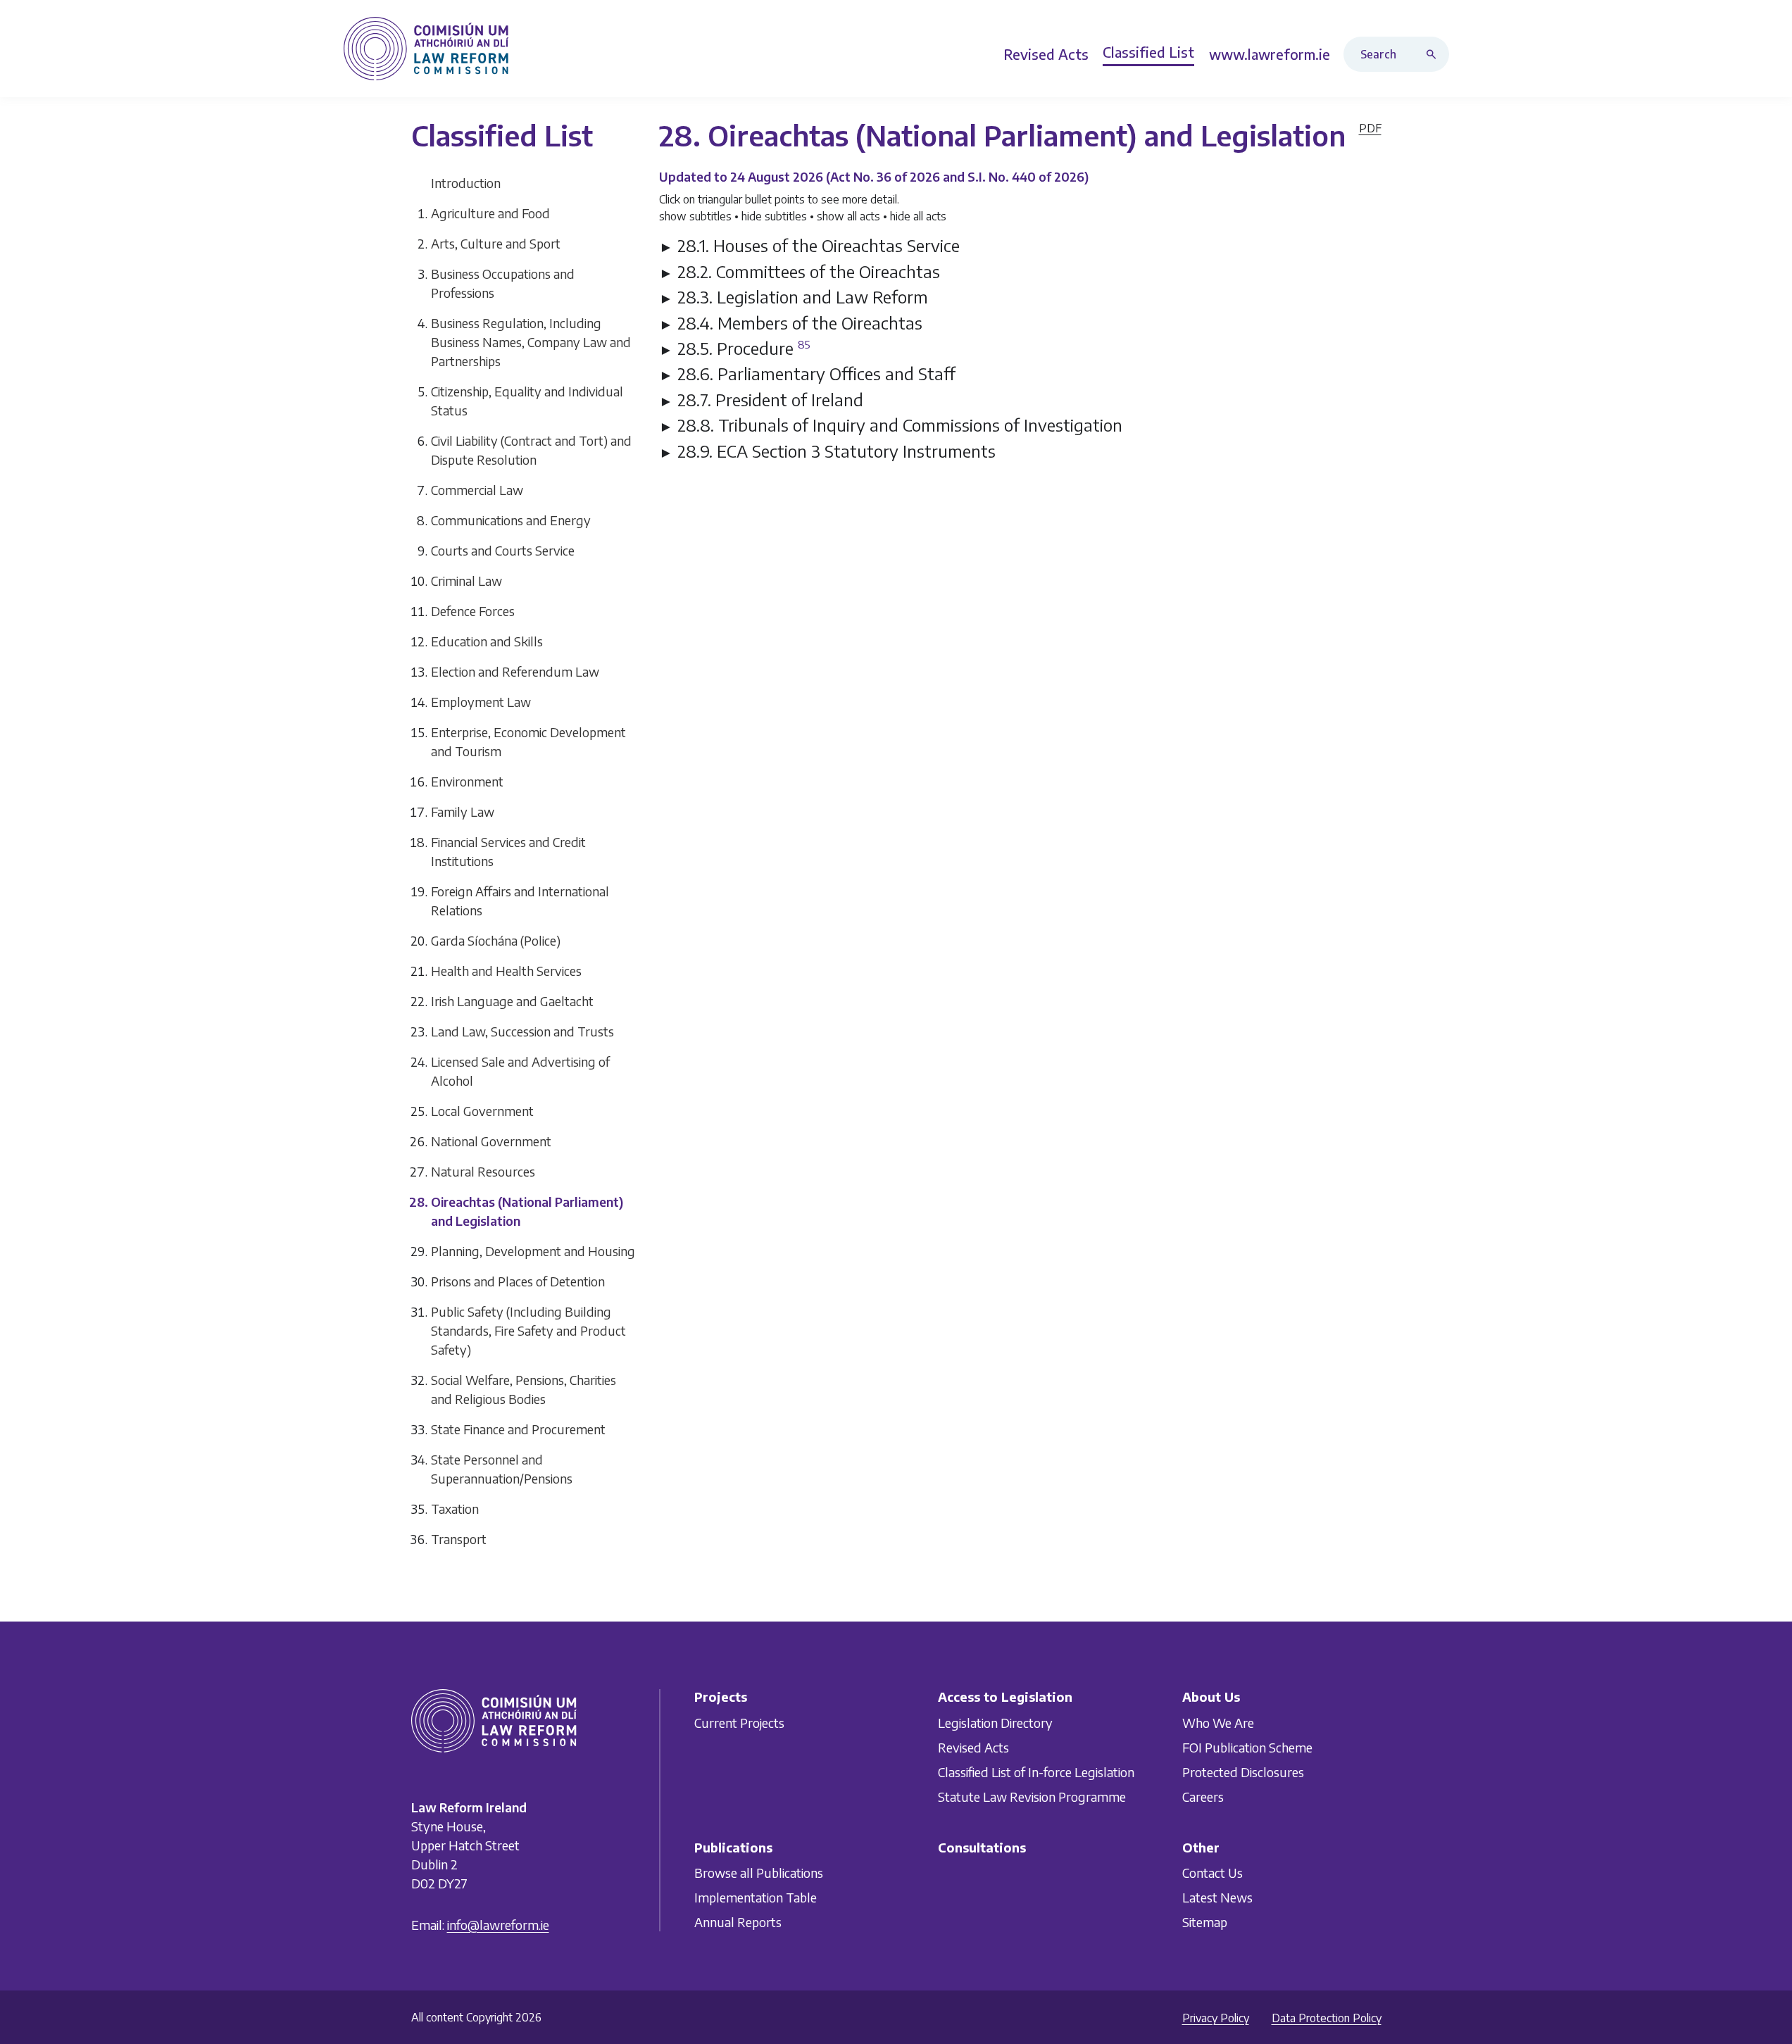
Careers (1203, 1796)
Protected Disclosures (1243, 1771)
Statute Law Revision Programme (1032, 1796)
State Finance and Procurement (518, 1429)
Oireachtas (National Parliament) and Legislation (527, 1211)
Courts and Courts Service (503, 550)
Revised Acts (973, 1747)
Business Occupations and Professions (503, 283)
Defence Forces (473, 611)
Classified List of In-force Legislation (1036, 1771)
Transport (459, 1539)
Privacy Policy (1216, 2018)
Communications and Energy (511, 520)
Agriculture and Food (490, 213)
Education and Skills (487, 641)
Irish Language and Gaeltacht (512, 1001)
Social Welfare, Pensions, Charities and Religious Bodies (524, 1389)
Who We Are (1218, 1722)
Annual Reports (738, 1922)
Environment (467, 781)
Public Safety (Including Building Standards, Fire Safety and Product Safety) (528, 1330)
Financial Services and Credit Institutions (508, 851)
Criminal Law (466, 581)
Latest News (1217, 1897)
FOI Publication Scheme (1247, 1747)
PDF (1370, 128)
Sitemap (1205, 1922)
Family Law (463, 811)
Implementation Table (756, 1897)
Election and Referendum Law (515, 671)
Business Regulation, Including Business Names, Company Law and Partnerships (531, 342)
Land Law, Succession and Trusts (522, 1031)
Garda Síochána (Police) (496, 940)
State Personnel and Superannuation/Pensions (502, 1469)
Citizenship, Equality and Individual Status (527, 401)
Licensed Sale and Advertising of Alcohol (520, 1071)
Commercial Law (477, 490)
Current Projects (739, 1722)
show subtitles (695, 216)
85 (804, 344)
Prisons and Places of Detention (518, 1281)
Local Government (482, 1111)
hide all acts (918, 216)
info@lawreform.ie (498, 1925)
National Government (491, 1141)
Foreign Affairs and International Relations (520, 901)
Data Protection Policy (1327, 2018)
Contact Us (1213, 1873)
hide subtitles (774, 216)
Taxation (455, 1509)
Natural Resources (483, 1171)
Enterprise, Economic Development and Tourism (528, 741)
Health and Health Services (506, 971)
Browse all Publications (759, 1873)
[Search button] (1434, 54)
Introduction (466, 183)
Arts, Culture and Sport (496, 243)
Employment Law (481, 702)
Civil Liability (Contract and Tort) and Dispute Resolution (531, 450)
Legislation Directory (995, 1722)
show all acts (848, 216)
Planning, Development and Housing (533, 1251)
